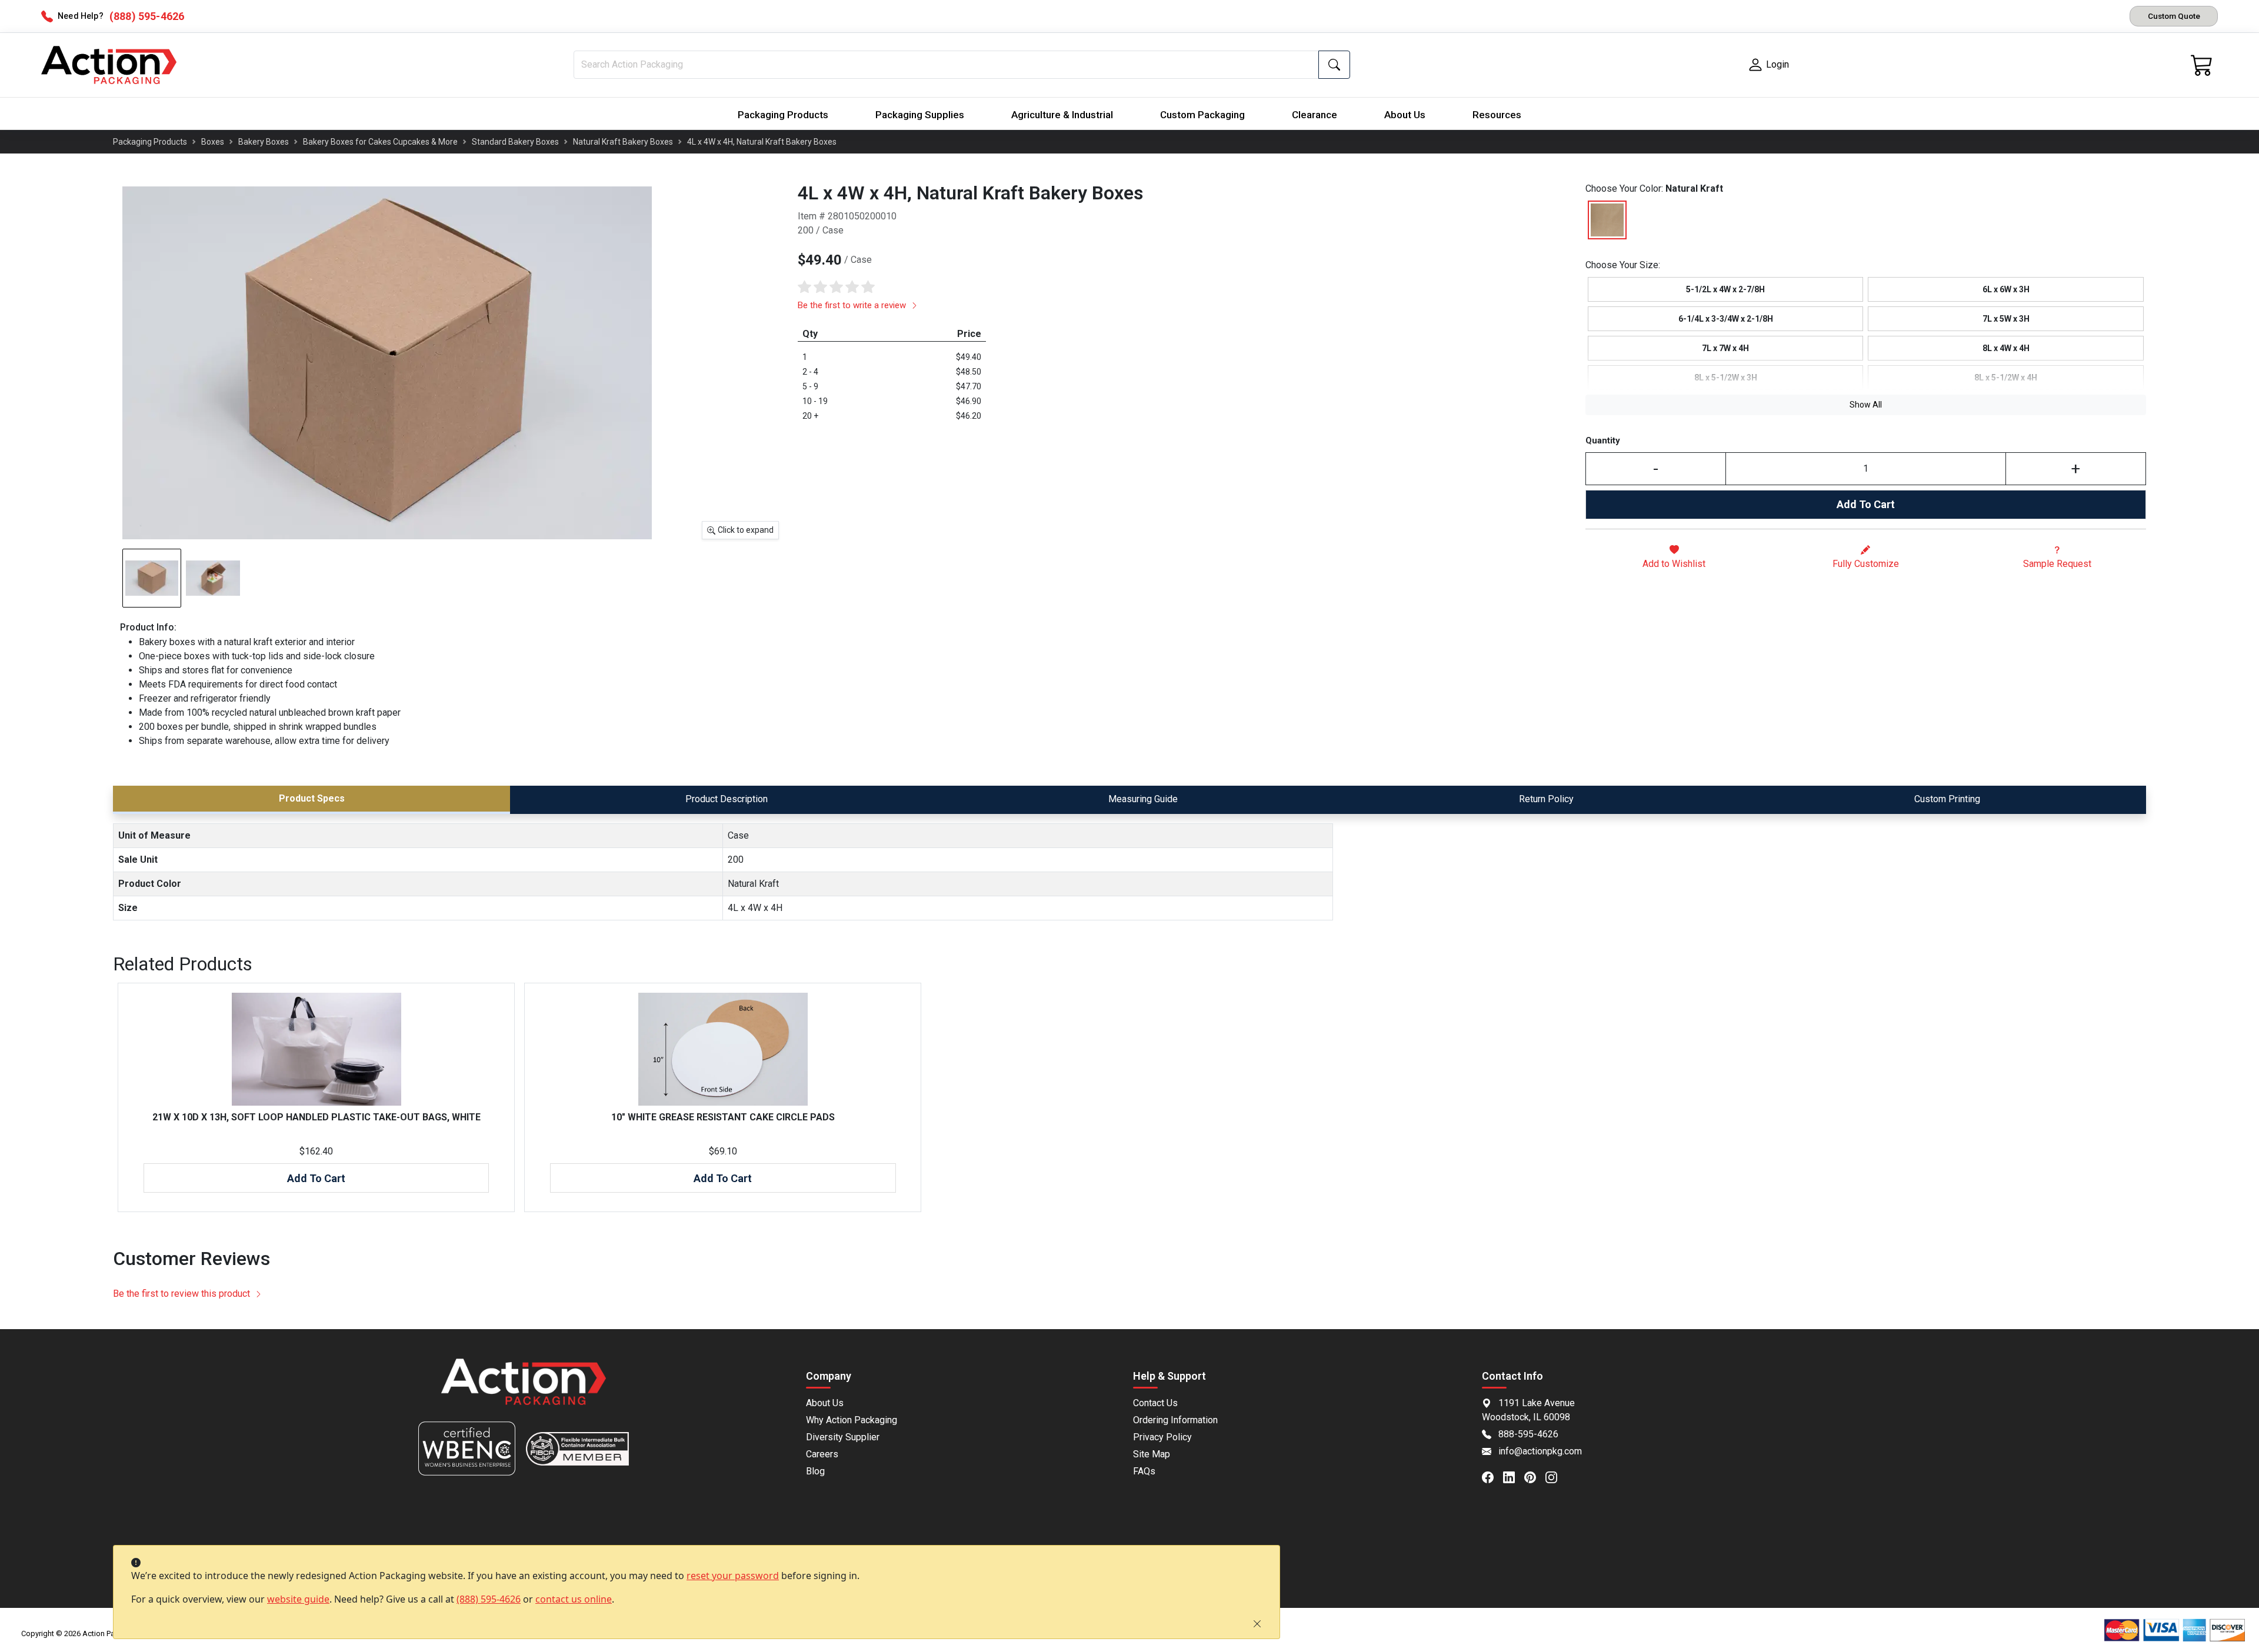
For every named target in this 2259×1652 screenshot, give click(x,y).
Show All (1866, 405)
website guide (298, 1599)
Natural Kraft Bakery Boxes (623, 142)
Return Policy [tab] (1546, 799)
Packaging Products (783, 115)
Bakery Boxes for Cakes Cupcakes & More (380, 142)
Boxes (213, 142)
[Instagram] (1556, 1477)
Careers (822, 1454)
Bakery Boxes (264, 142)
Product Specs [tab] (312, 798)
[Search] (1334, 65)
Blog (815, 1471)
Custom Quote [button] (2174, 16)
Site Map (1152, 1454)
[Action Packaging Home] (524, 1390)
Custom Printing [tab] (1947, 799)
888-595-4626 (1528, 1434)
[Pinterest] (1535, 1477)
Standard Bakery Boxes (515, 142)
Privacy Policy (1162, 1437)
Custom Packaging (1202, 115)
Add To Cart (1866, 504)
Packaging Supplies (920, 115)
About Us (1405, 115)
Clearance (1315, 115)
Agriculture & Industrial (1062, 115)
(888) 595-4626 (489, 1599)
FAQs (1144, 1471)
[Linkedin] (1514, 1477)
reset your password (733, 1576)
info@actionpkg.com (1540, 1451)
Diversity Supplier (843, 1437)
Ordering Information (1175, 1420)
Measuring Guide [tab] (1143, 799)
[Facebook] (1492, 1477)
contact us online (574, 1599)
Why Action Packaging (852, 1420)
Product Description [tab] (727, 799)
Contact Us (1155, 1403)
